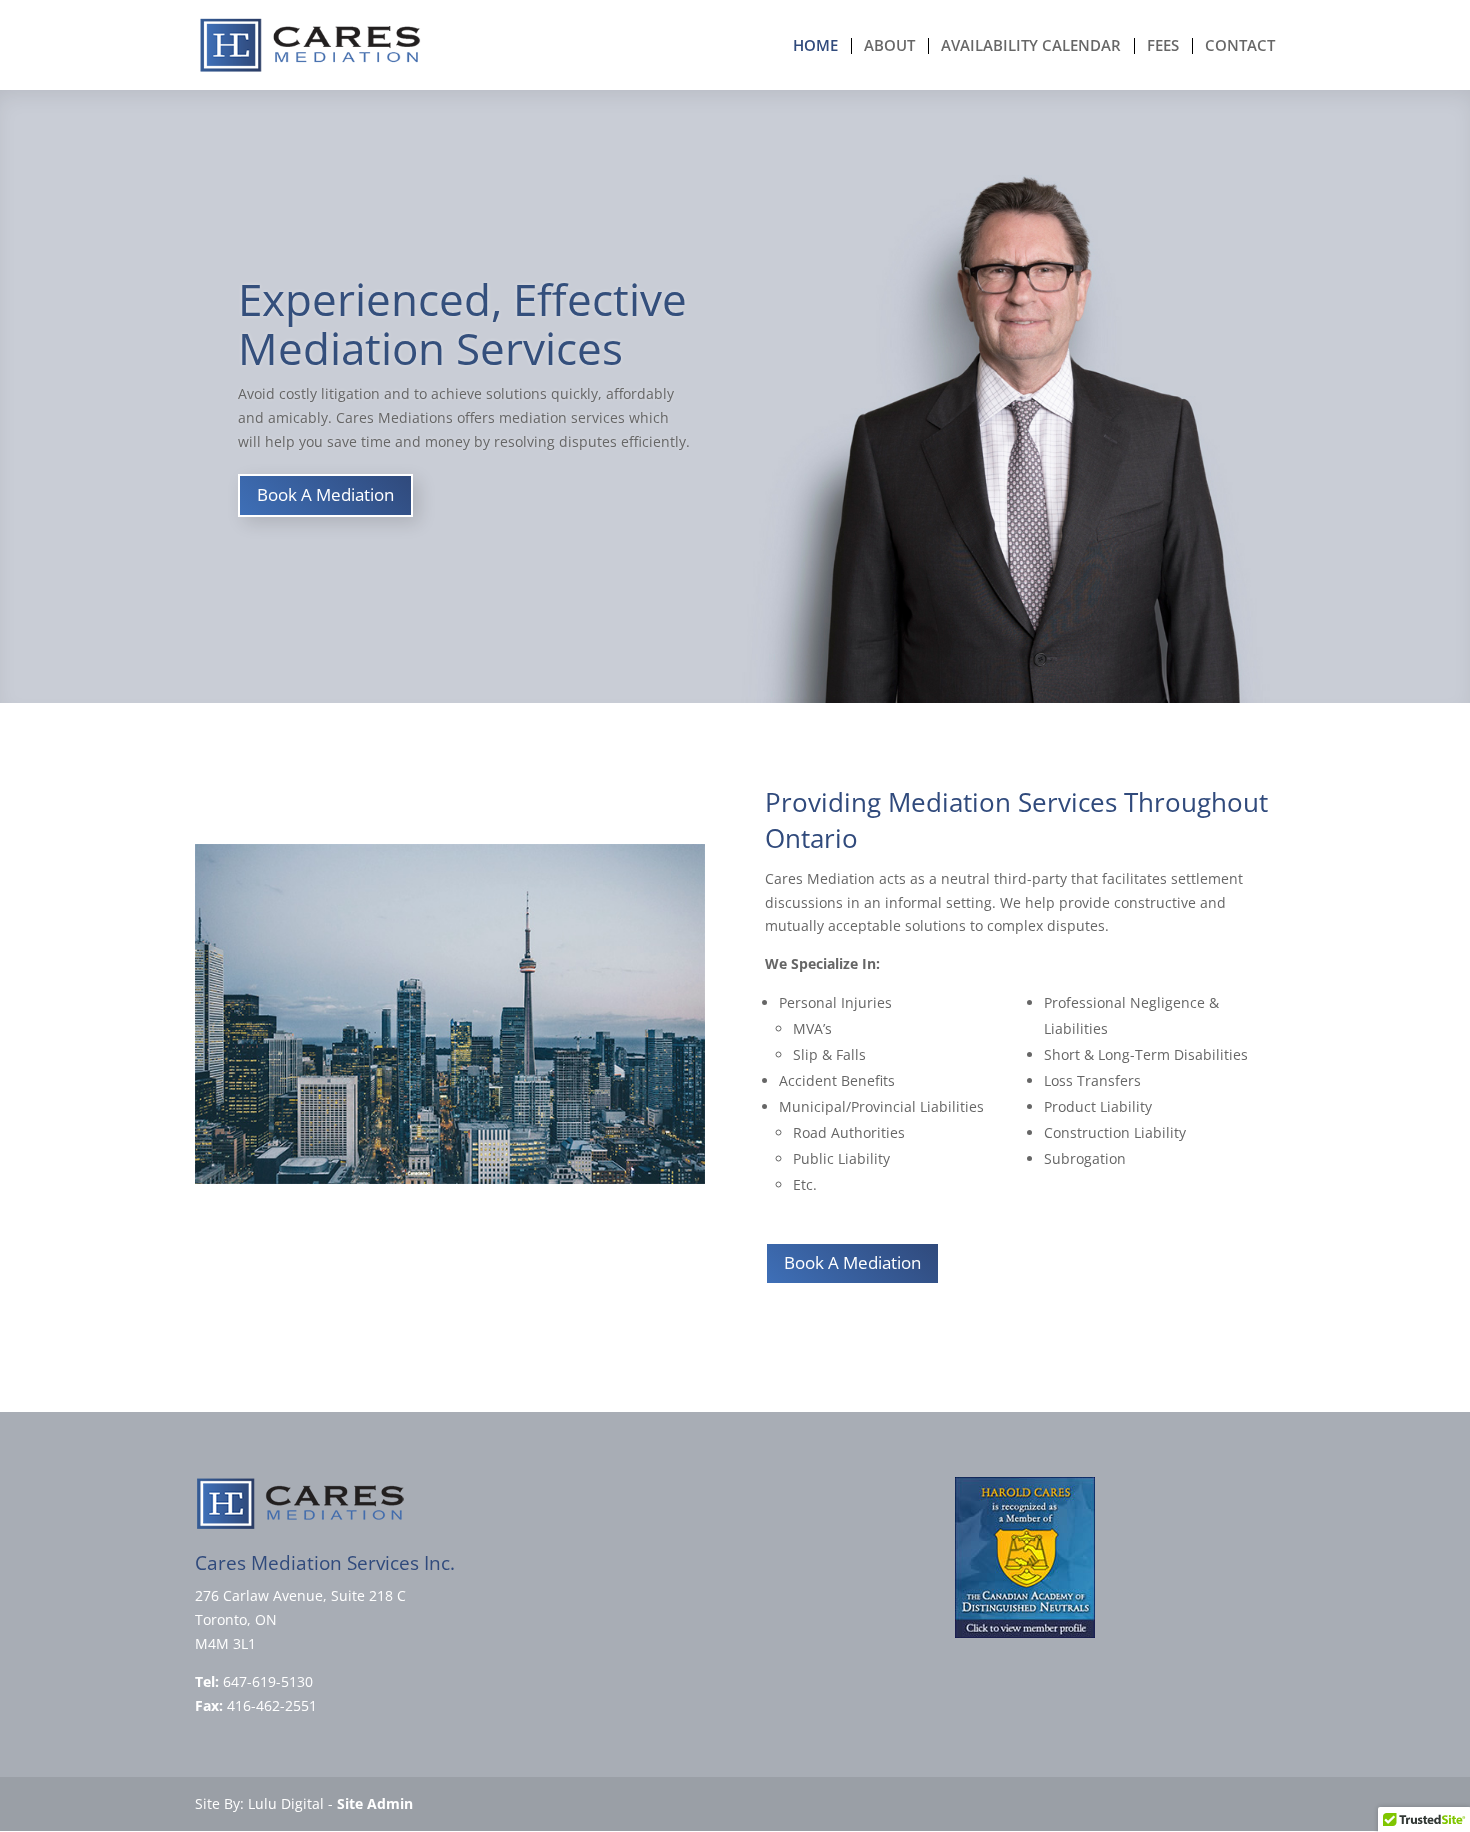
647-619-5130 (268, 1681)
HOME (815, 46)
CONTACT (1240, 46)
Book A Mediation (325, 494)
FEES (1163, 46)
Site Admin (375, 1803)
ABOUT (889, 46)
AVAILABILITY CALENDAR (1031, 46)
